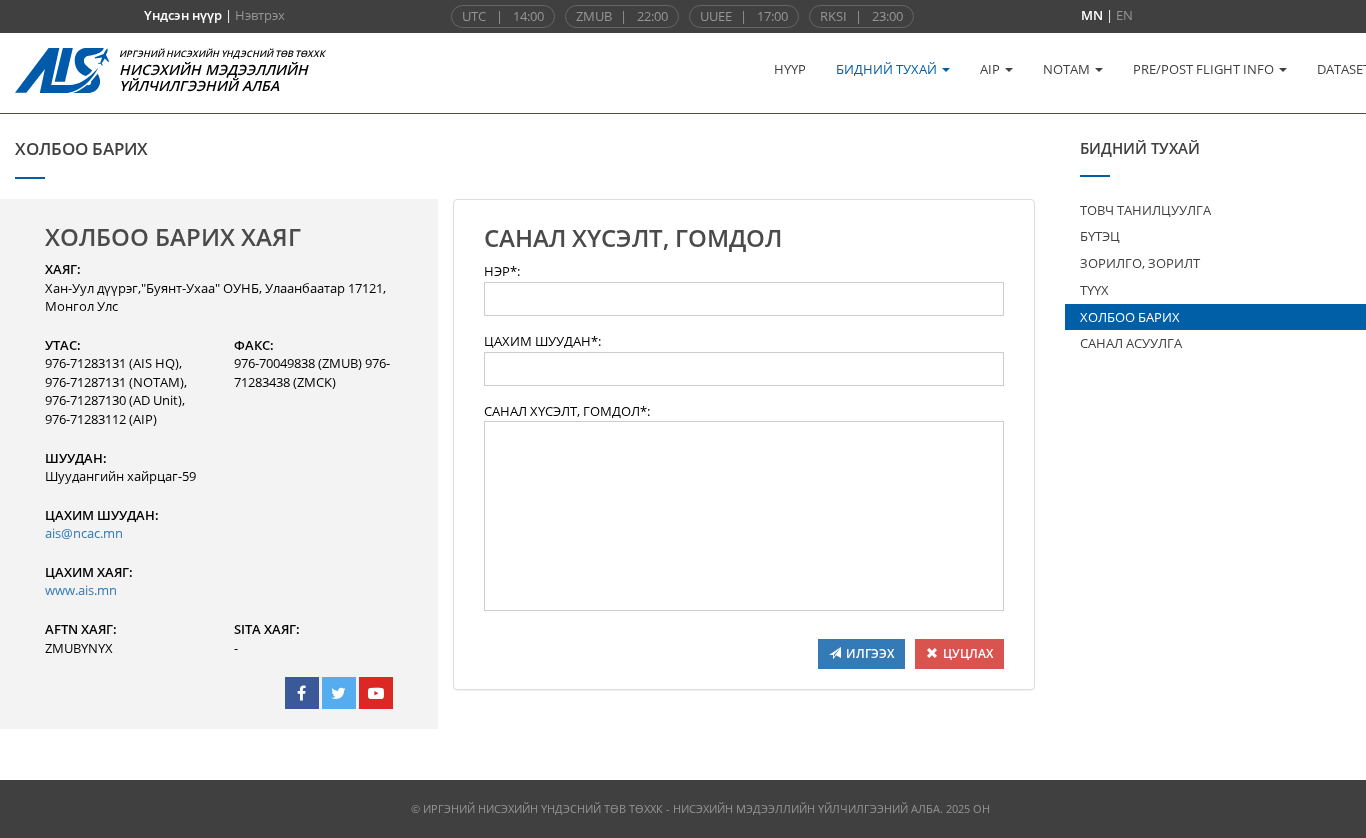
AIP (991, 69)
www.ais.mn (81, 590)
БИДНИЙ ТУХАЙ (888, 69)
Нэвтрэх (260, 15)
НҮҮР (790, 69)
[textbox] (744, 299)
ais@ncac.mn (84, 533)
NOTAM (1068, 69)
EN (1124, 15)
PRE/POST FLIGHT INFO (1205, 69)
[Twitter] (339, 693)
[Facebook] (302, 693)
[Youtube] (376, 693)
